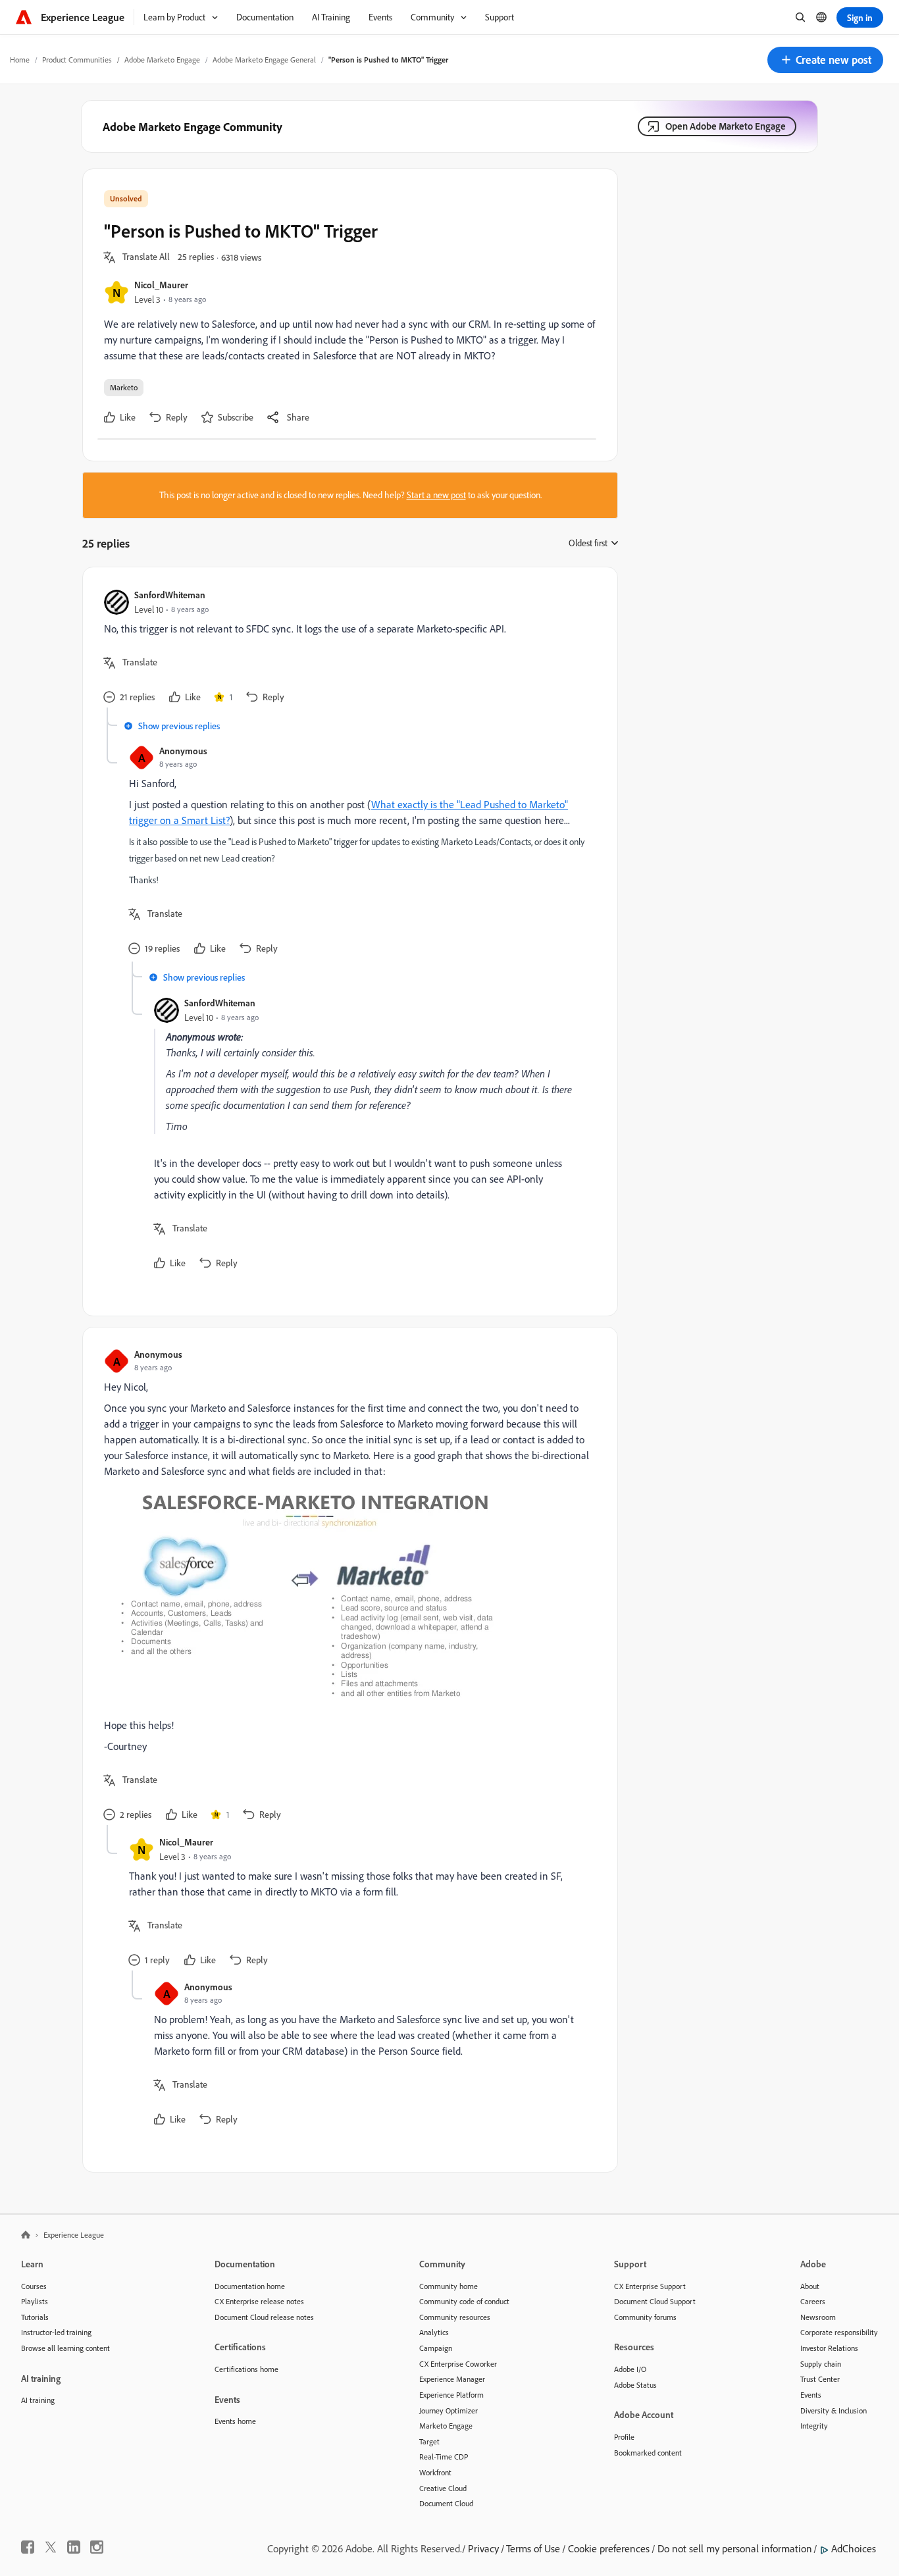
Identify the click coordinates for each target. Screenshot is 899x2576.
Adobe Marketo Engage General (264, 60)
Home (20, 60)
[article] (347, 648)
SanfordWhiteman (170, 595)
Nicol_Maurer (161, 285)
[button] (825, 60)
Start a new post (436, 495)
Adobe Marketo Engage (162, 60)
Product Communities (77, 60)
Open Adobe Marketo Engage (726, 126)
